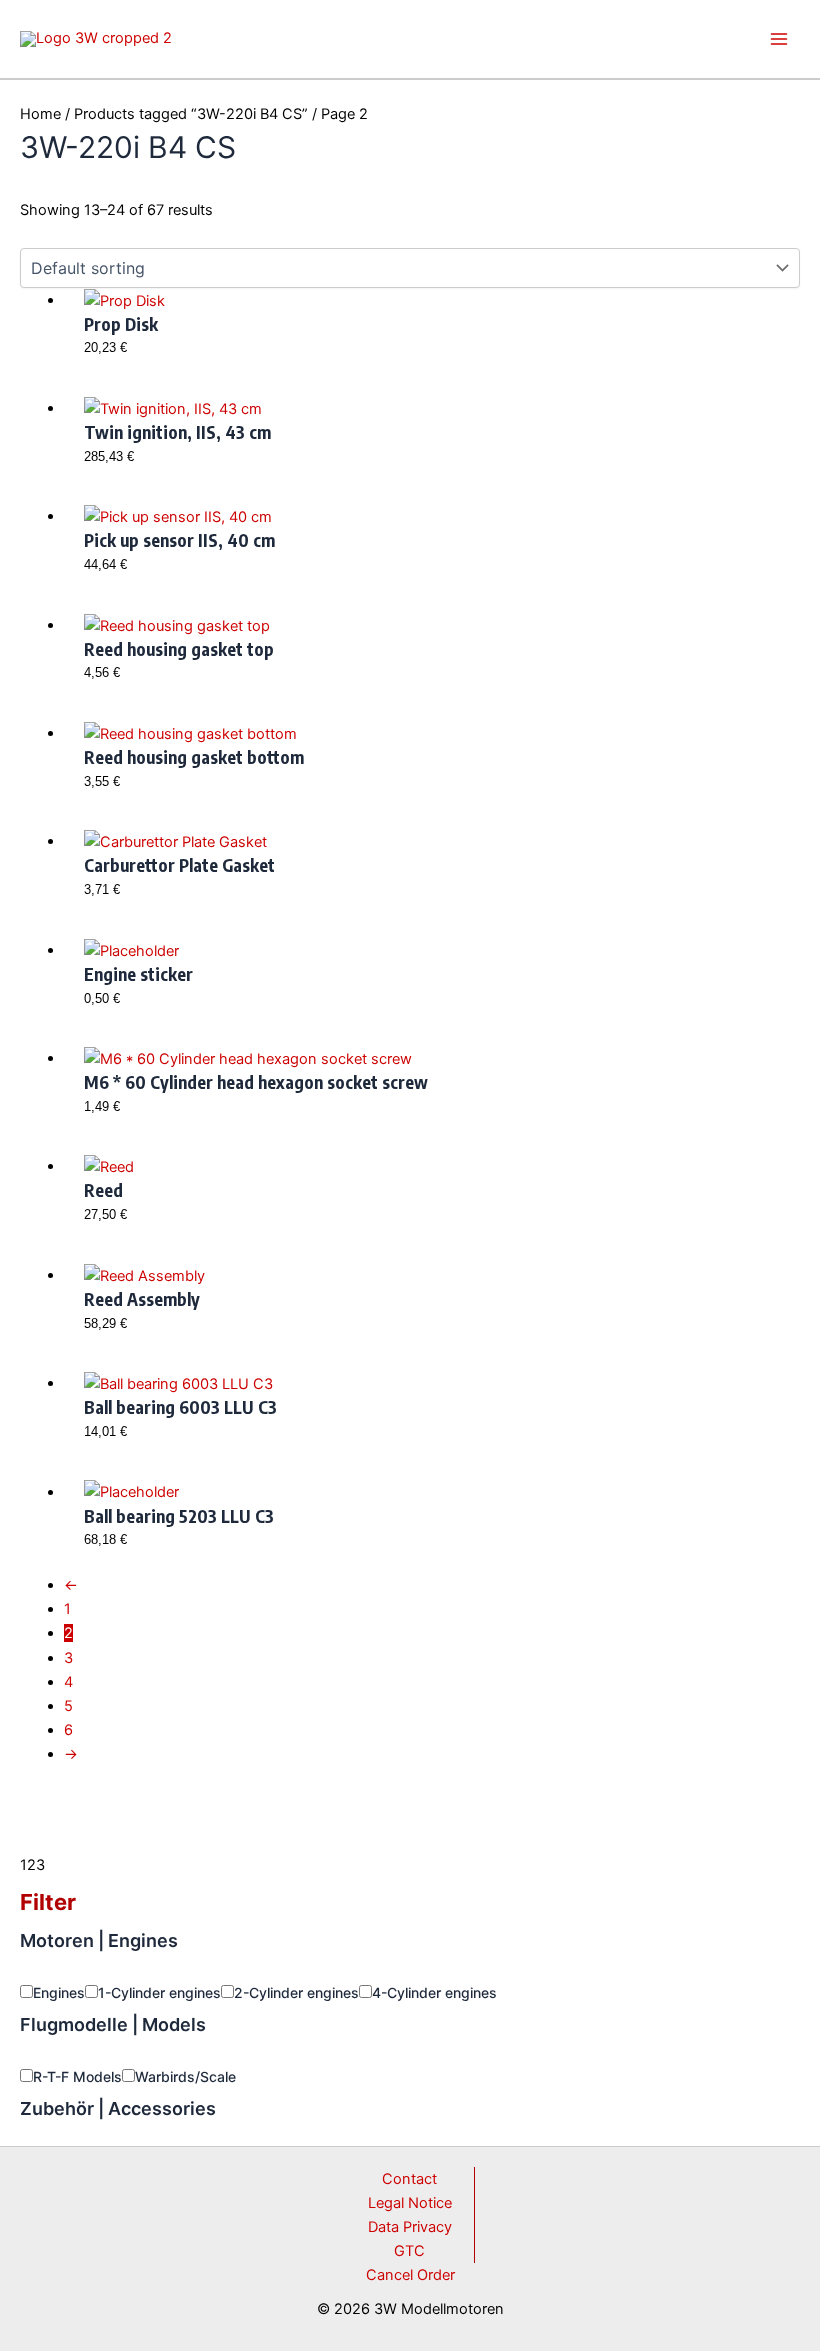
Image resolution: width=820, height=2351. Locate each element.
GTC (409, 2251)
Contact (409, 2179)
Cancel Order (410, 2275)
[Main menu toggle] (779, 39)
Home (40, 114)
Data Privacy (410, 2227)
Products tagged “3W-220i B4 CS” (191, 114)
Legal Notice (410, 2203)
